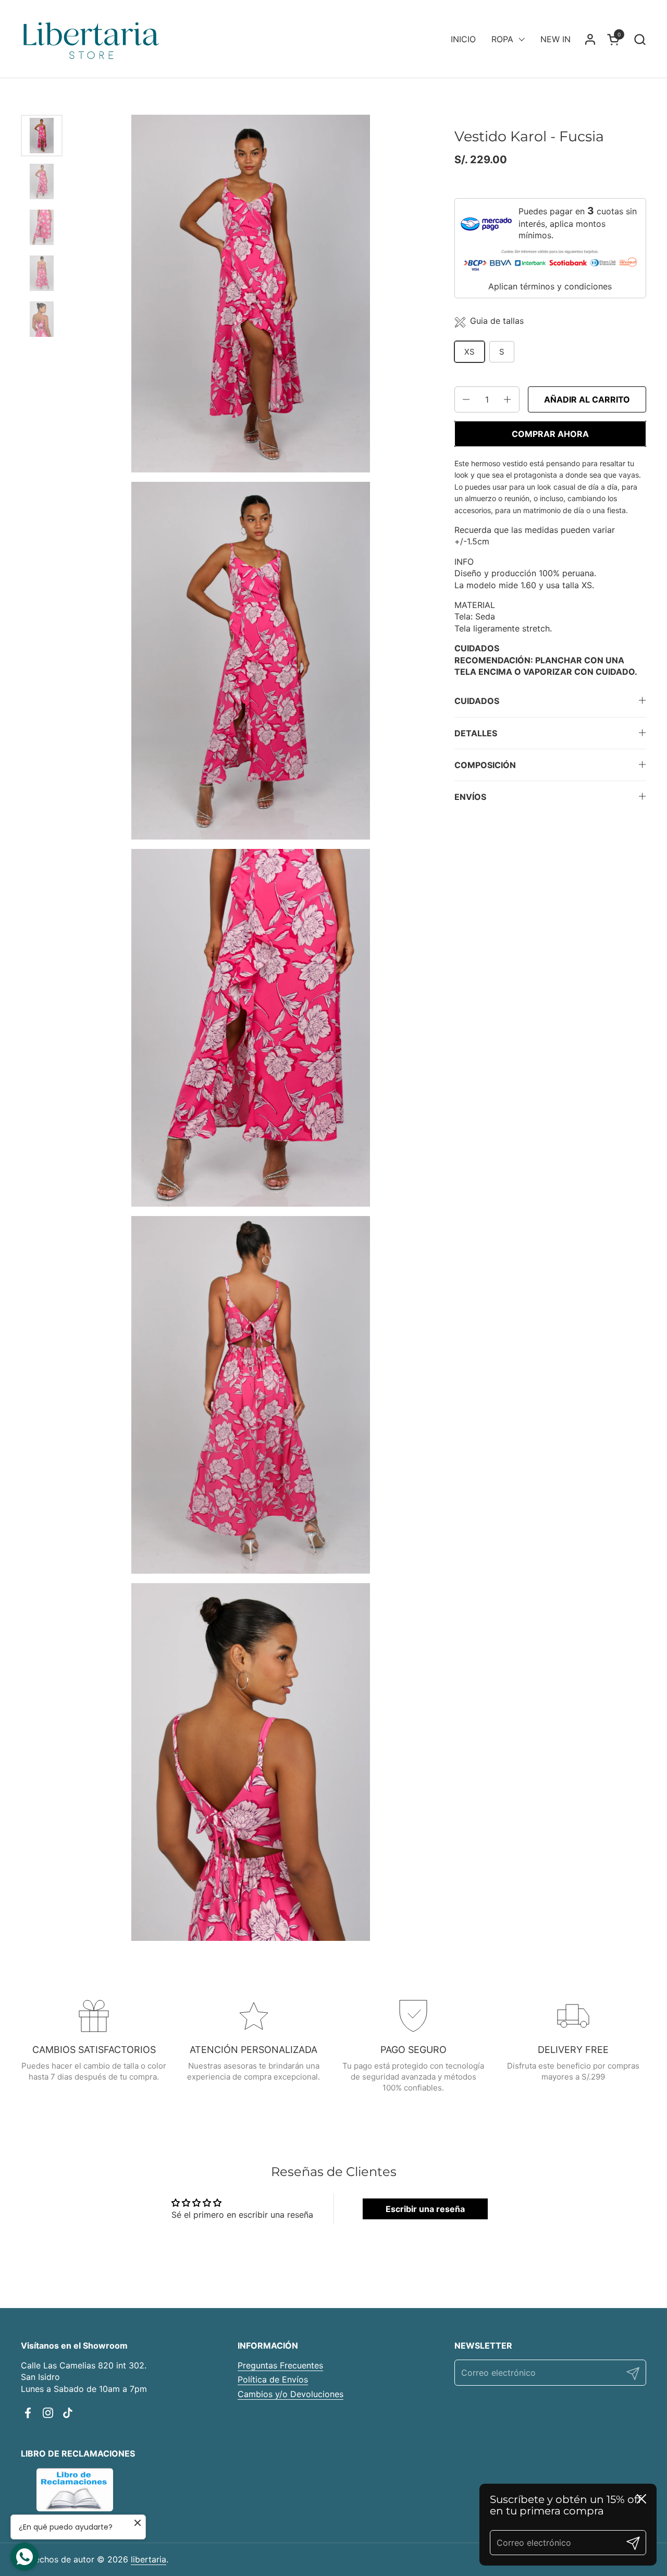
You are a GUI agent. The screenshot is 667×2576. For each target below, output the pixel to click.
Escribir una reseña (425, 2209)
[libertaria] (92, 39)
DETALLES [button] (476, 733)
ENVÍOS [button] (470, 797)
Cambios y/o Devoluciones (291, 2394)
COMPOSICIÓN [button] (485, 765)
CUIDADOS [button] (477, 701)
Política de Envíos (273, 2379)
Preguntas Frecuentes (280, 2365)
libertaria (149, 2559)
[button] (640, 39)
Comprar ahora (550, 434)
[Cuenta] (590, 39)
